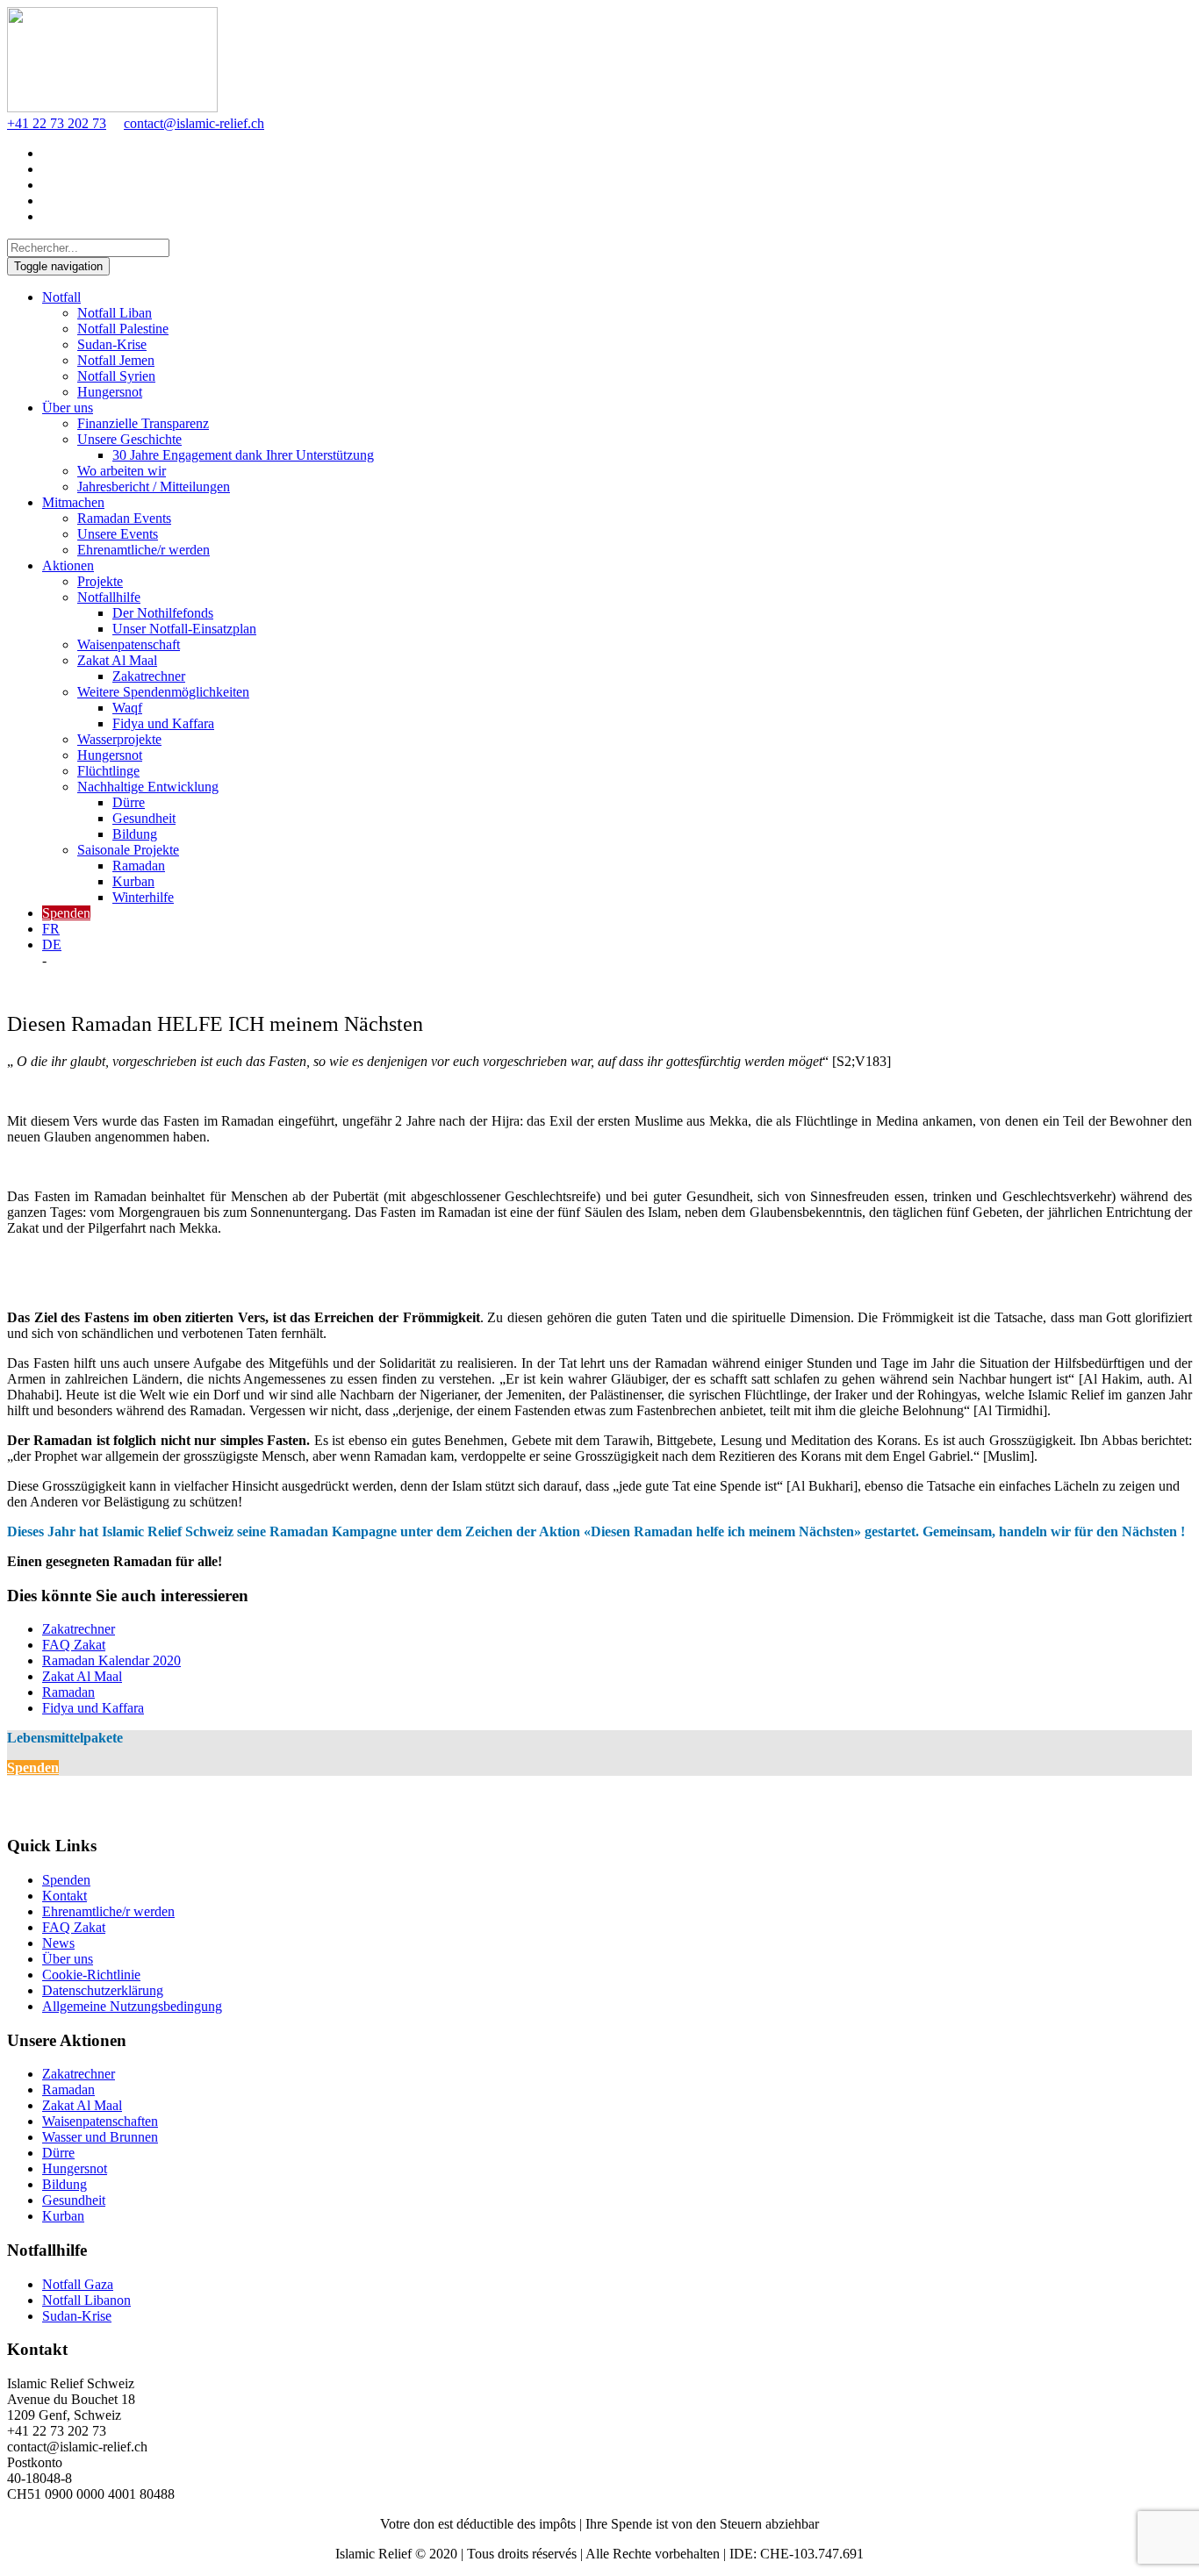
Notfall (61, 297)
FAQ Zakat (74, 1645)
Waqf (127, 708)
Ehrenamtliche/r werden (144, 550)
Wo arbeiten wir (122, 471)
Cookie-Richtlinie (91, 1975)
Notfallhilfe (109, 597)
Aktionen (68, 565)
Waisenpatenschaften (100, 2121)
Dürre (129, 802)
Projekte (100, 581)
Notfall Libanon (86, 2300)
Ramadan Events (124, 518)
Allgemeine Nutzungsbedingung (132, 2006)
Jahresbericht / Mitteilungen (154, 487)
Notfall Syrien (116, 376)
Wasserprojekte (119, 739)
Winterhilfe (143, 897)
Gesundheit (144, 818)
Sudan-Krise (112, 344)
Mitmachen (73, 502)
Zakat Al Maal (117, 660)
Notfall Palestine (123, 329)
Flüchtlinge (108, 771)
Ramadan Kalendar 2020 (111, 1660)
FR (51, 929)
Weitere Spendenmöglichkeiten (163, 692)
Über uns (68, 408)
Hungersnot (110, 392)
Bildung (135, 834)
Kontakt (65, 1896)
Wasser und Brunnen (100, 2137)
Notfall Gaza (78, 2284)
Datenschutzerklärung (103, 1990)
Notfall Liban (115, 313)
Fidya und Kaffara (163, 723)
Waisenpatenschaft (129, 644)
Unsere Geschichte (129, 439)
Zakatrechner (149, 676)
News (58, 1943)
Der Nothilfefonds (163, 613)
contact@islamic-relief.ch (194, 123)
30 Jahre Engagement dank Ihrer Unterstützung (243, 455)
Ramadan (139, 866)
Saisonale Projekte (128, 850)
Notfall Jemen (116, 360)
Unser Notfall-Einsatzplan (184, 629)
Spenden (66, 913)
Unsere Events (118, 534)
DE (52, 945)
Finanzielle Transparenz (143, 423)
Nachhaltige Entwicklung (148, 787)
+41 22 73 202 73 (57, 123)
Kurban (133, 881)
